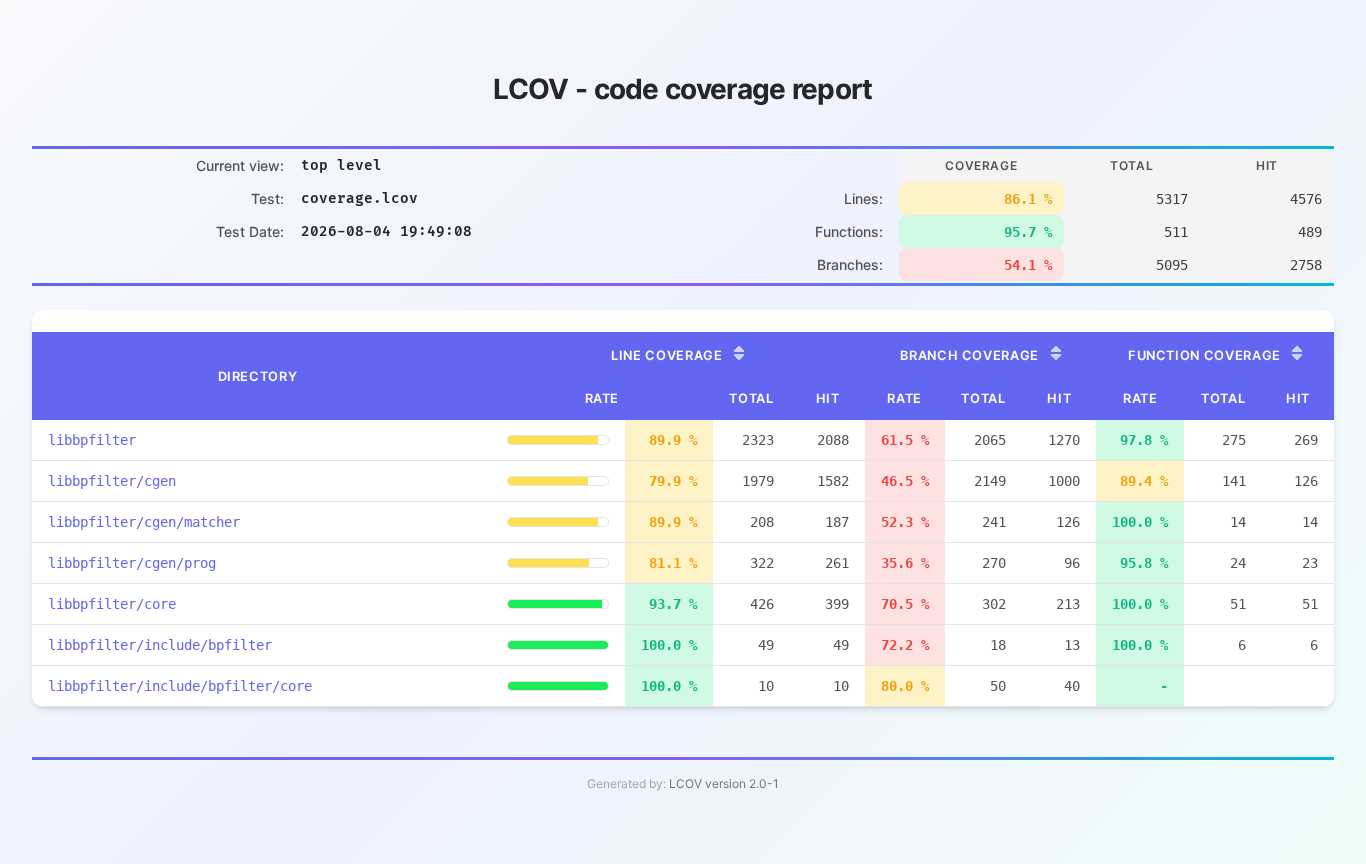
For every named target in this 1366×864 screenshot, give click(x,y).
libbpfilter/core (112, 604)
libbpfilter (92, 440)
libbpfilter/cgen (112, 481)
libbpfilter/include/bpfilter (160, 645)
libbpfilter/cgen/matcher (144, 522)
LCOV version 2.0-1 (724, 783)
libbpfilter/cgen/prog (132, 563)
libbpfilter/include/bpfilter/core (180, 686)
